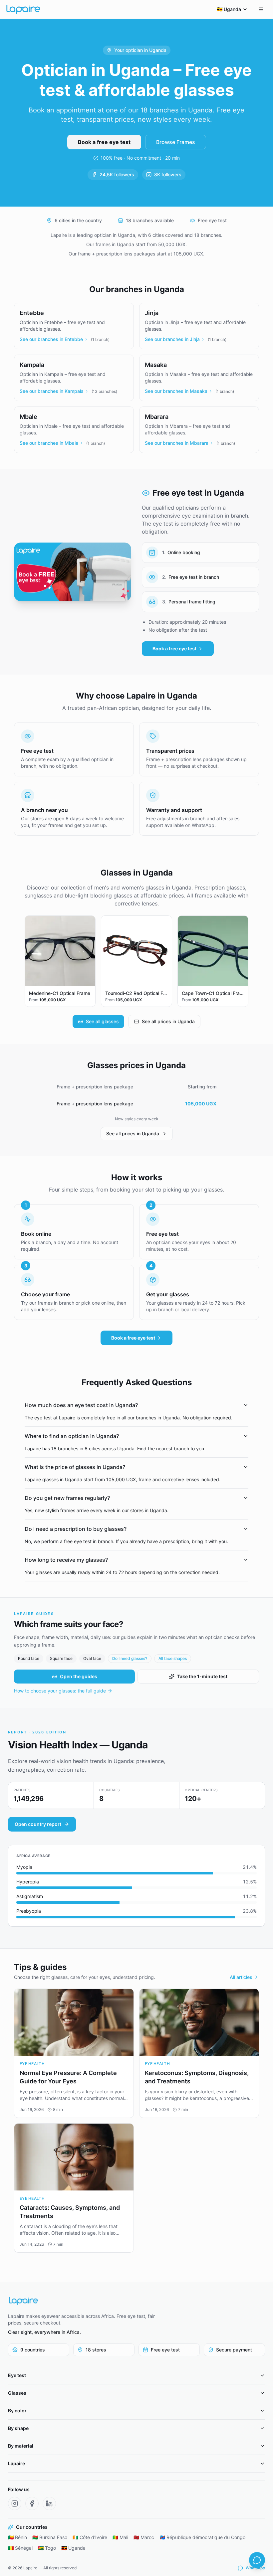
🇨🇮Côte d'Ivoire (90, 2537)
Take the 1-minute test (202, 1676)
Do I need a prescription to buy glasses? (76, 1529)
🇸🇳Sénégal (20, 2548)
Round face (29, 1658)
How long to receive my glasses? (66, 1560)
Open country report (38, 1824)
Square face (61, 1658)
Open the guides (79, 1676)
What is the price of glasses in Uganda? (75, 1467)
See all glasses (102, 1021)
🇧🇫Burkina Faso (50, 2537)
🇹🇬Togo (47, 2548)
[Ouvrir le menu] (261, 9)
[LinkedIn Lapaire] (49, 2503)
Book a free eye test (104, 142)
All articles (241, 1977)
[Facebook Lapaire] (32, 2503)
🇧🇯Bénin (17, 2537)
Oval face (92, 1658)
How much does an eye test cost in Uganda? (81, 1405)
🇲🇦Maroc (144, 2537)
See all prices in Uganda (168, 1021)
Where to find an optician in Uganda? (72, 1436)
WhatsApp (255, 2568)
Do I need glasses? (130, 1658)
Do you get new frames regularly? (67, 1498)
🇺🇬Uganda (73, 2548)
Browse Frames (176, 142)
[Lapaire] (83, 2301)
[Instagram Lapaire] (15, 2503)
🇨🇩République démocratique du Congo (202, 2537)
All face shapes (173, 1658)
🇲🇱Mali (120, 2537)
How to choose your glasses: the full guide (60, 1691)
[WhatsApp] (257, 2560)
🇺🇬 (229, 9)
